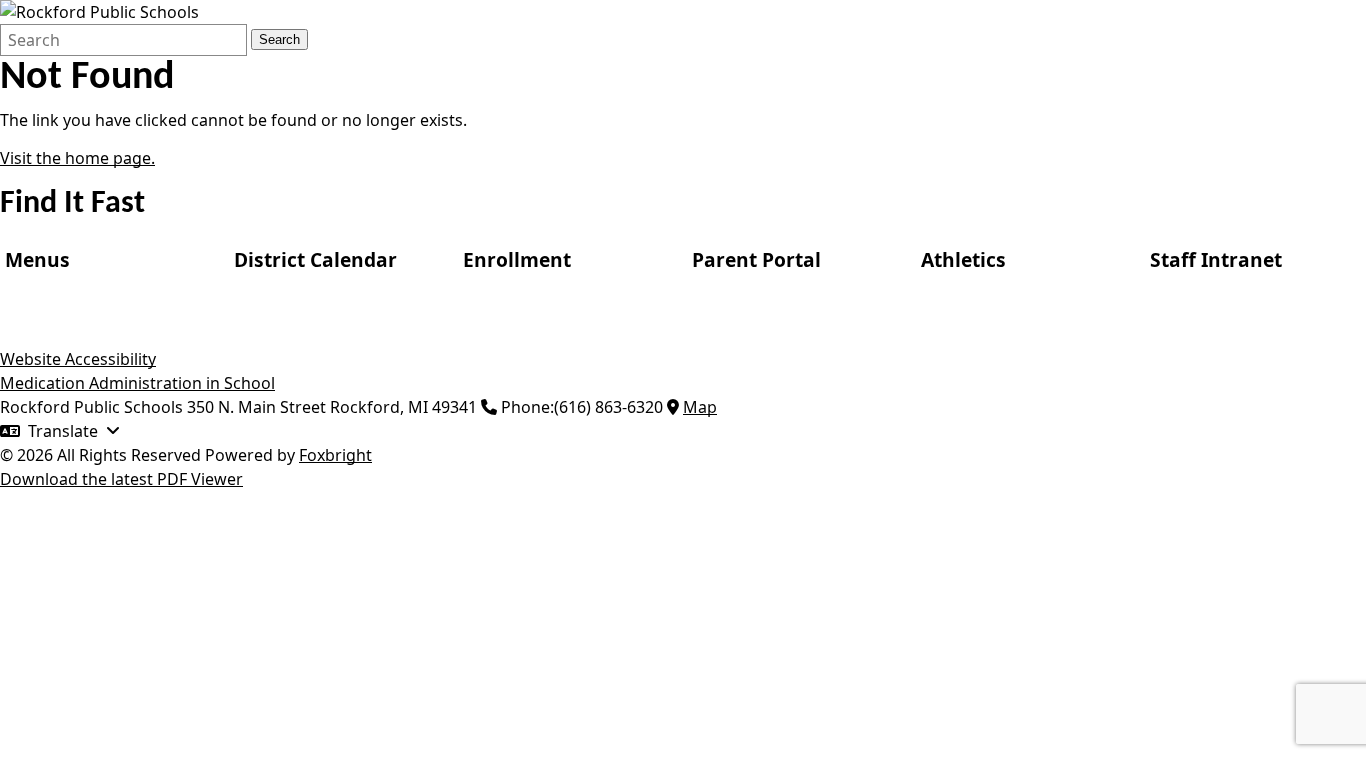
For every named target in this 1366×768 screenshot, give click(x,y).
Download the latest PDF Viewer (121, 479)
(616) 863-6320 (608, 407)
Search (279, 39)
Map (700, 407)
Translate (63, 431)
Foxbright (335, 455)
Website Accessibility (78, 359)
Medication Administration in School (137, 383)
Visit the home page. (77, 158)
